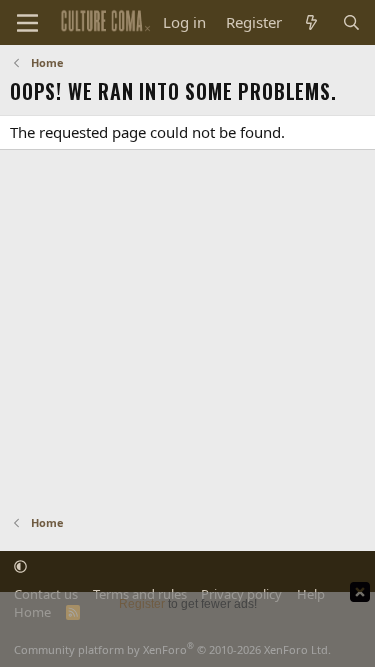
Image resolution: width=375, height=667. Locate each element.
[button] (20, 566)
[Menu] (27, 23)
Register (142, 604)
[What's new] (311, 22)
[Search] (351, 22)
